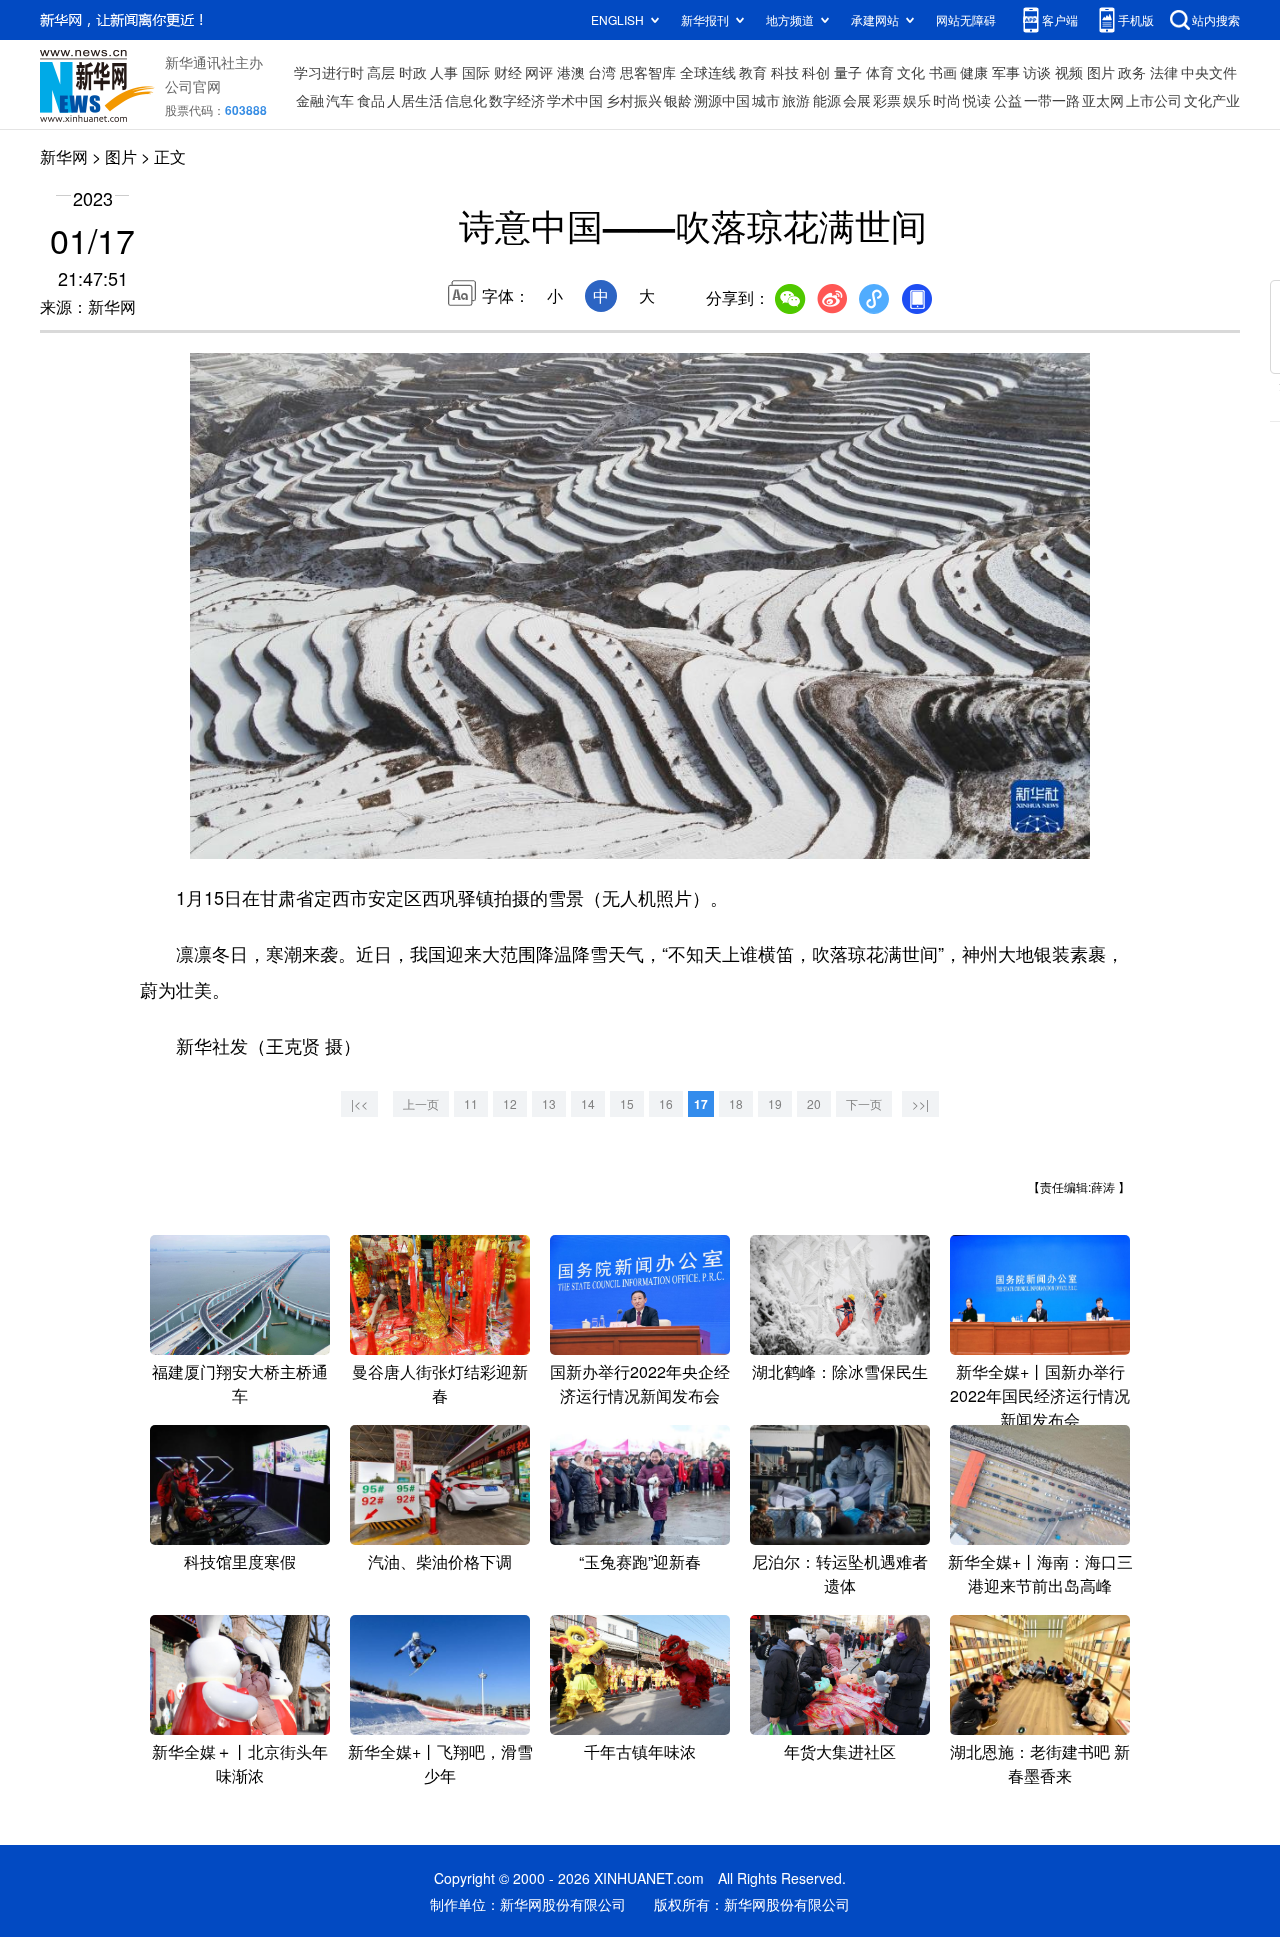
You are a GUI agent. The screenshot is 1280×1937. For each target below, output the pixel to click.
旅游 (796, 100)
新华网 (64, 156)
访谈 (1037, 72)
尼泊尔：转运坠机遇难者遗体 (840, 1573)
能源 (827, 100)
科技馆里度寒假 (240, 1561)
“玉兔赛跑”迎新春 (640, 1561)
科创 (816, 72)
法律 (1164, 72)
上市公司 (1154, 100)
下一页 (864, 1103)
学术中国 (575, 100)
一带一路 (1052, 100)
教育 (753, 72)
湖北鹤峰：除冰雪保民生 (840, 1371)
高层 (381, 72)
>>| (920, 1103)
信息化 (466, 100)
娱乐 (917, 100)
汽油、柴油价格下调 (440, 1561)
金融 (310, 100)
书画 (943, 72)
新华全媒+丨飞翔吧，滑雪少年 (440, 1763)
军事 (1006, 72)
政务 (1132, 72)
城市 (766, 100)
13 (549, 1103)
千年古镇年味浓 (640, 1751)
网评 (539, 72)
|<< (359, 1103)
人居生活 (415, 100)
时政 (413, 72)
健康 (974, 72)
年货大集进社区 (840, 1751)
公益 (1008, 100)
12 (510, 1103)
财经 (508, 72)
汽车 (340, 100)
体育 (880, 72)
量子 (848, 72)
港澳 (571, 72)
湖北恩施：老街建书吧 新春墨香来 (1040, 1763)
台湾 (602, 72)
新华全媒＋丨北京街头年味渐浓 (240, 1763)
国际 (476, 72)
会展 (857, 100)
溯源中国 (722, 100)
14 (588, 1103)
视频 (1069, 72)
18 (736, 1103)
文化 (911, 72)
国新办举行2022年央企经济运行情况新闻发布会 (640, 1383)
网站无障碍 (966, 19)
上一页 (421, 1103)
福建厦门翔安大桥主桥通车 (240, 1383)
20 (814, 1103)
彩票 (887, 100)
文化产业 (1212, 100)
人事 (444, 72)
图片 (1101, 72)
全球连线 (708, 72)
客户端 (1060, 19)
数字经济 (517, 100)
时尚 (947, 100)
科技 (785, 72)
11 (471, 1103)
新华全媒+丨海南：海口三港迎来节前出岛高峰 (1040, 1573)
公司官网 (193, 86)
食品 (371, 100)
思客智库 (648, 72)
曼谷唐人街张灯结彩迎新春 (440, 1383)
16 (666, 1103)
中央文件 (1209, 72)
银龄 (678, 100)
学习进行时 (329, 72)
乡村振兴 (634, 100)
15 (627, 1103)
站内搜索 (1216, 19)
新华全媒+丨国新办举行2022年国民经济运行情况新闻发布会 (1040, 1395)
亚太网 (1103, 100)
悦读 (977, 100)
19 (775, 1103)
